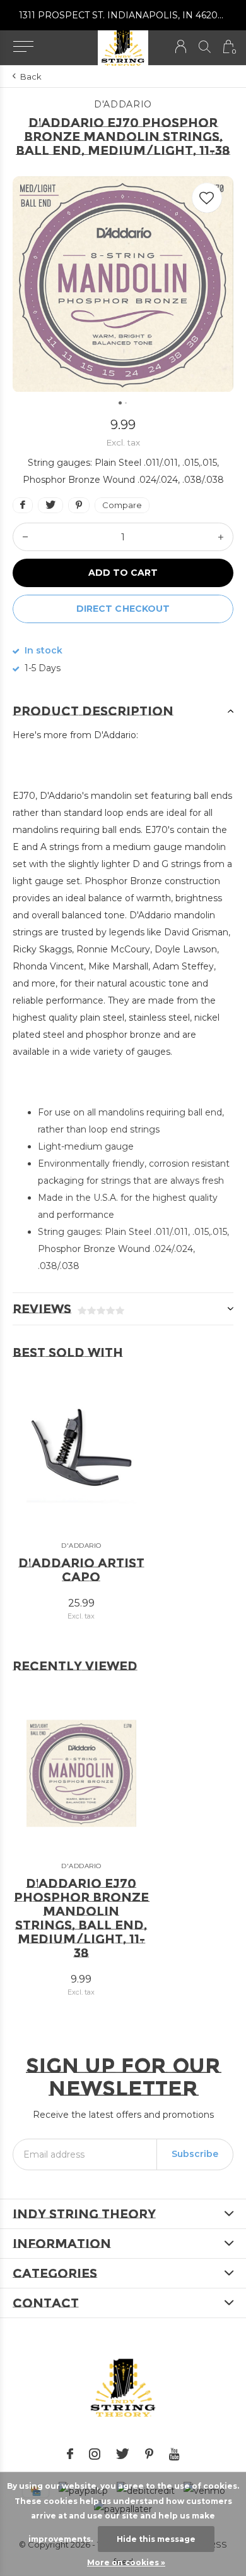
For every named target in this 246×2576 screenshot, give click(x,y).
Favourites (207, 198)
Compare (122, 505)
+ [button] (221, 537)
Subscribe (195, 2154)
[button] (23, 47)
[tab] (123, 711)
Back (31, 76)
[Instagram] (95, 2454)
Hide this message (156, 2539)
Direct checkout (123, 609)
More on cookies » (126, 2562)
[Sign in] (181, 46)
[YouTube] (174, 2454)
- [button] (25, 537)
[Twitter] (123, 2454)
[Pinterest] (149, 2454)
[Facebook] (70, 2454)
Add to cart (123, 573)
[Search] (205, 46)
